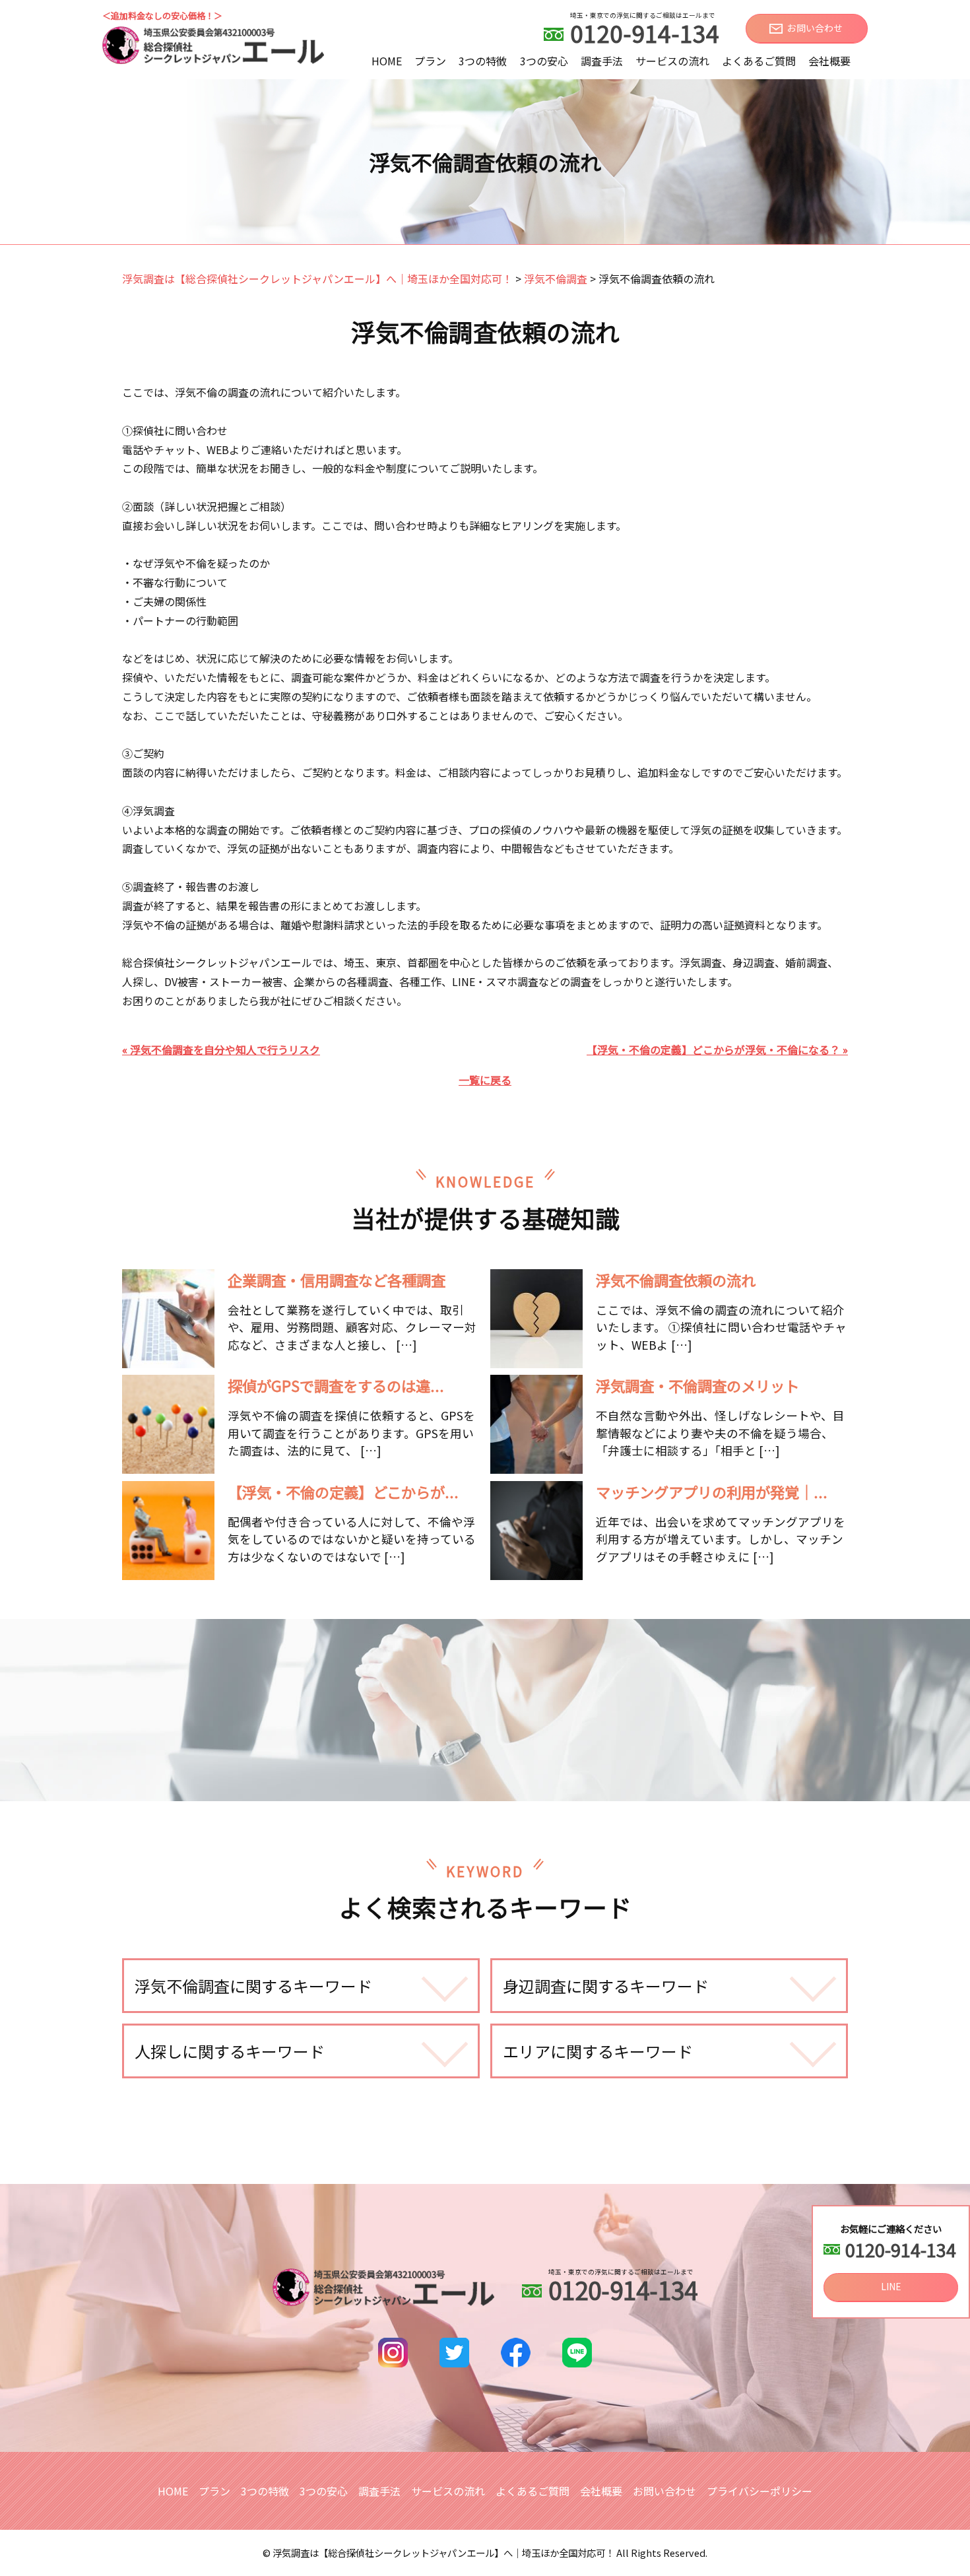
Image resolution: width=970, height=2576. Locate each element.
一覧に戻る (485, 1080)
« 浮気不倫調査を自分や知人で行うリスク (221, 1049)
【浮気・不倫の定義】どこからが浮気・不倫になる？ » (717, 1049)
